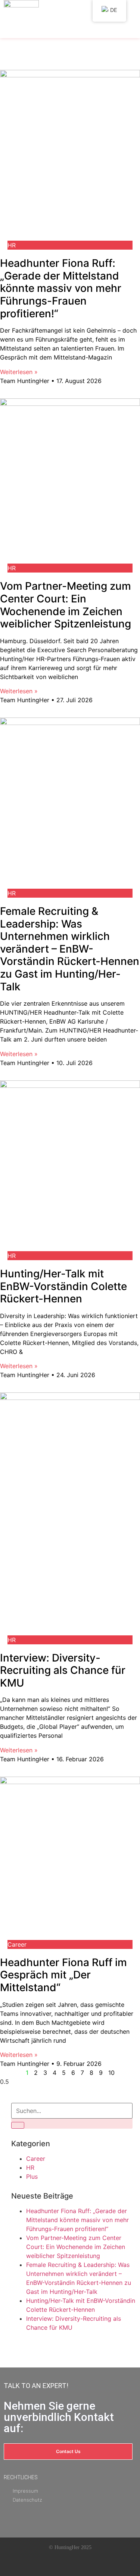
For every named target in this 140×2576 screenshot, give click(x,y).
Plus (32, 2177)
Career (36, 2159)
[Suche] (18, 2125)
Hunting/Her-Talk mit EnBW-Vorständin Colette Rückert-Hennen (63, 1286)
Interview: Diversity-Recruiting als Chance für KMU (63, 1670)
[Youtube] (61, 2564)
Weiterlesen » (19, 372)
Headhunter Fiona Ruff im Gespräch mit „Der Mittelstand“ (63, 1975)
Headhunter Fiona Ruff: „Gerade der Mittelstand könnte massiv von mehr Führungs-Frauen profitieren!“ (61, 288)
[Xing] (97, 2564)
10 (111, 2073)
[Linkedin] (79, 2564)
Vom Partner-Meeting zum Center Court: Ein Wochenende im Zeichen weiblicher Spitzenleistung (66, 605)
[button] (69, 31)
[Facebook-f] (43, 2564)
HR (30, 2168)
